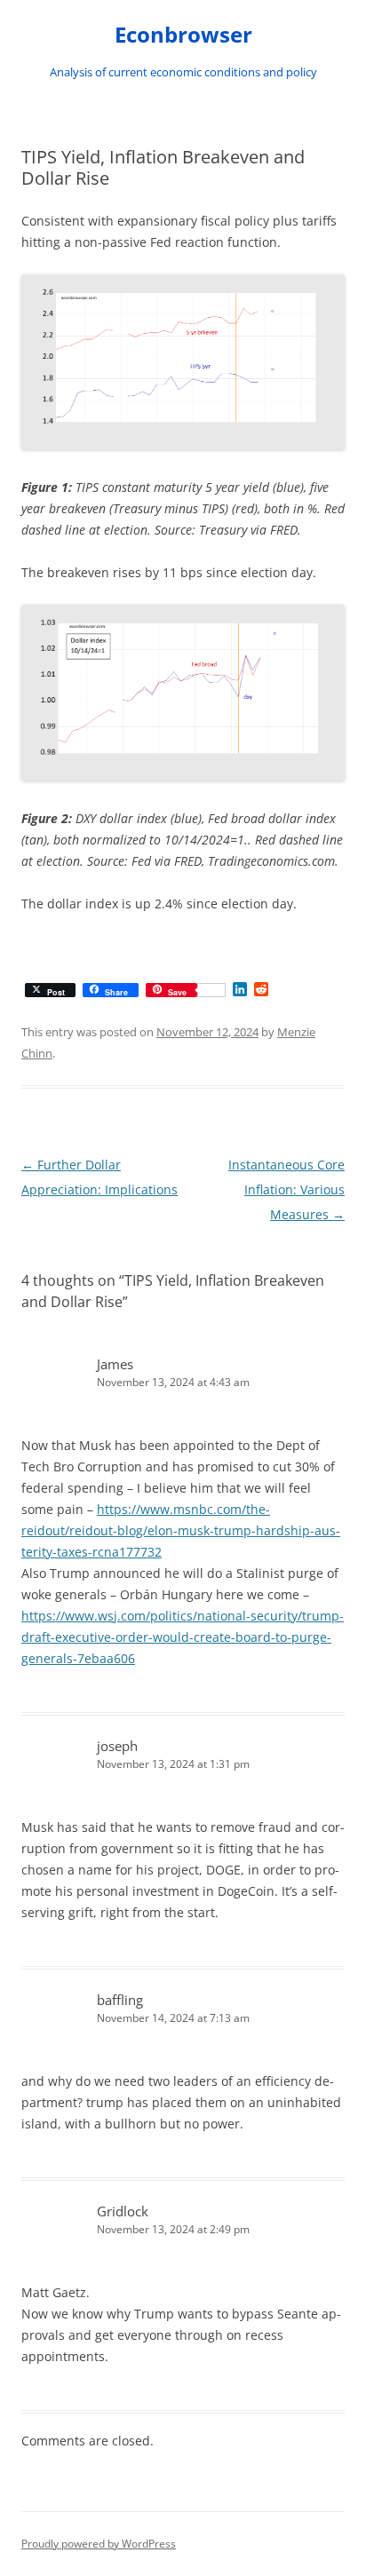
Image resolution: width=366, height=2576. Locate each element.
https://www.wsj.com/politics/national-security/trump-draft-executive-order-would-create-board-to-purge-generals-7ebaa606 (183, 1637)
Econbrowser (183, 35)
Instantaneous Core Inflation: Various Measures (286, 1189)
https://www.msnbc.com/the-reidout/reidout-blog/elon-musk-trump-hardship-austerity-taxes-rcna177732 (181, 1530)
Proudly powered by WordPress (99, 2544)
